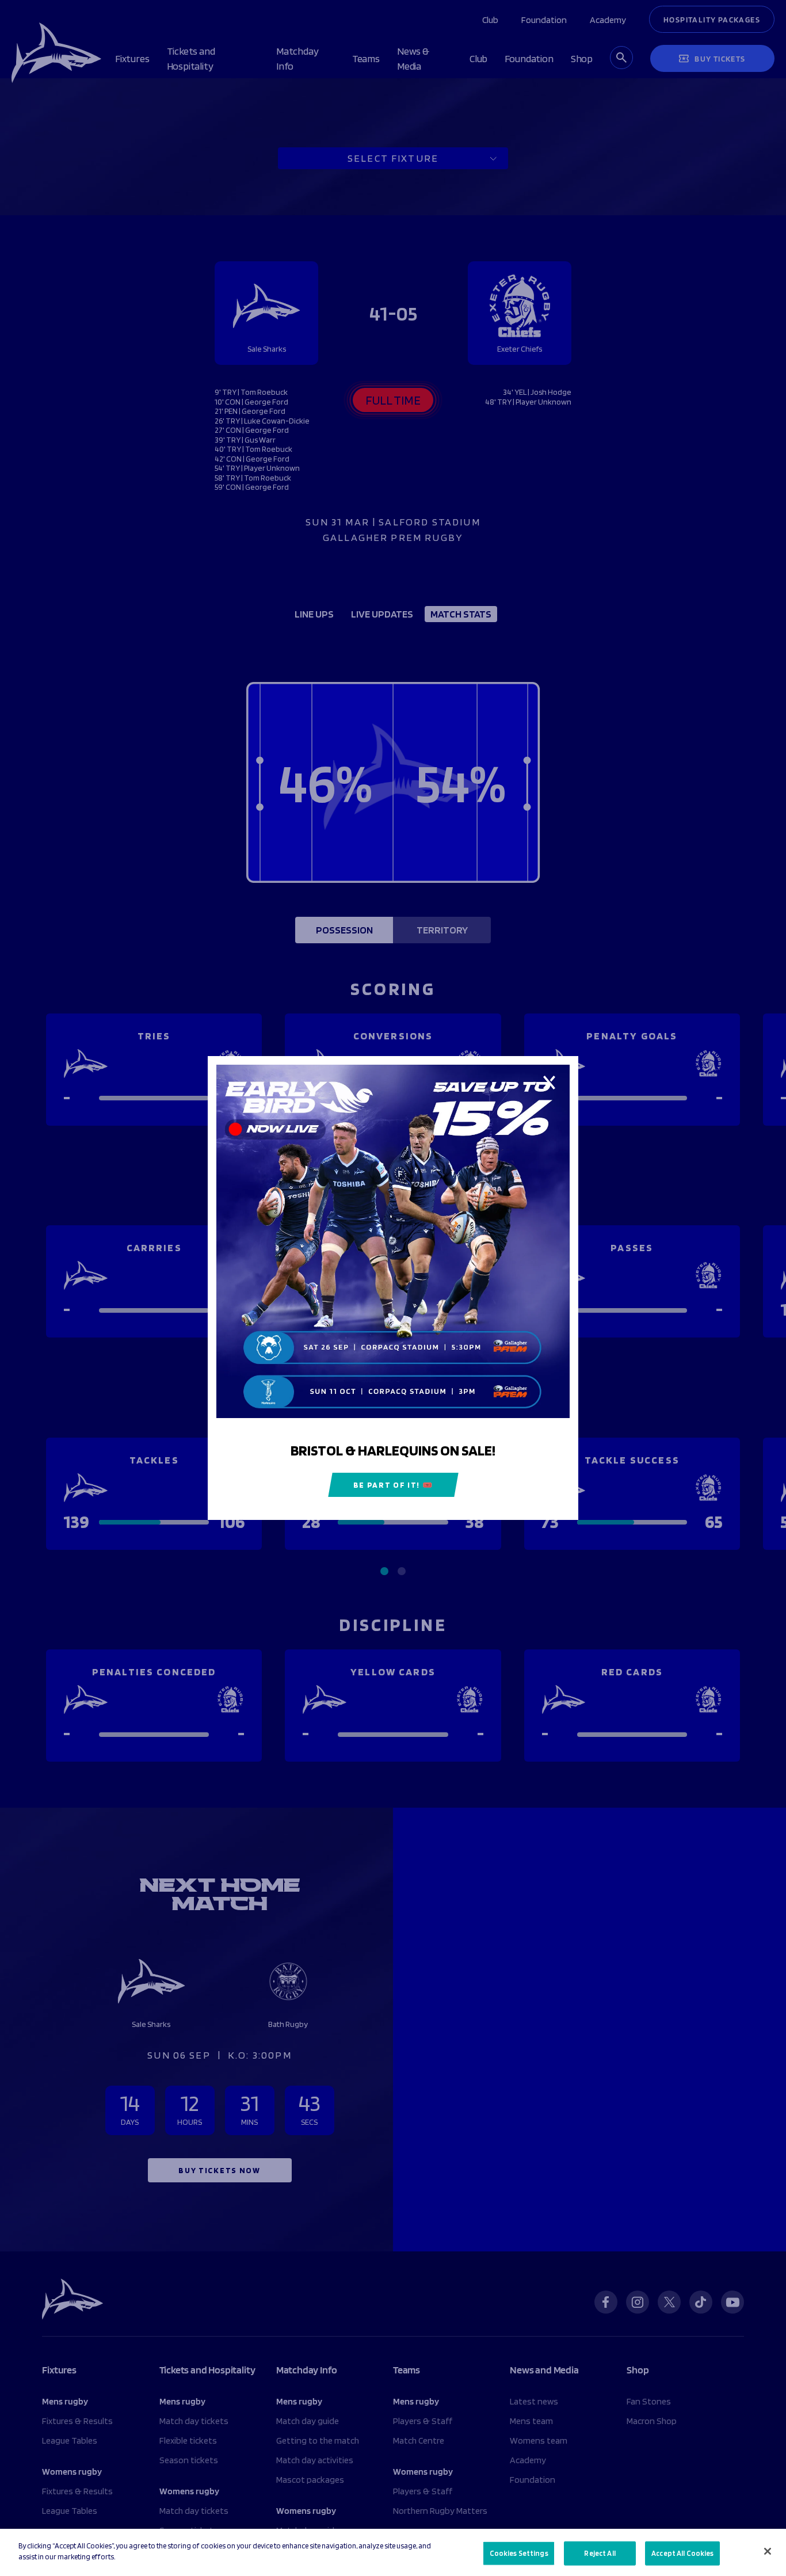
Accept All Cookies (682, 2553)
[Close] (768, 2551)
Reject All (600, 2553)
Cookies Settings (519, 2553)
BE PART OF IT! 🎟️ (393, 1485)
